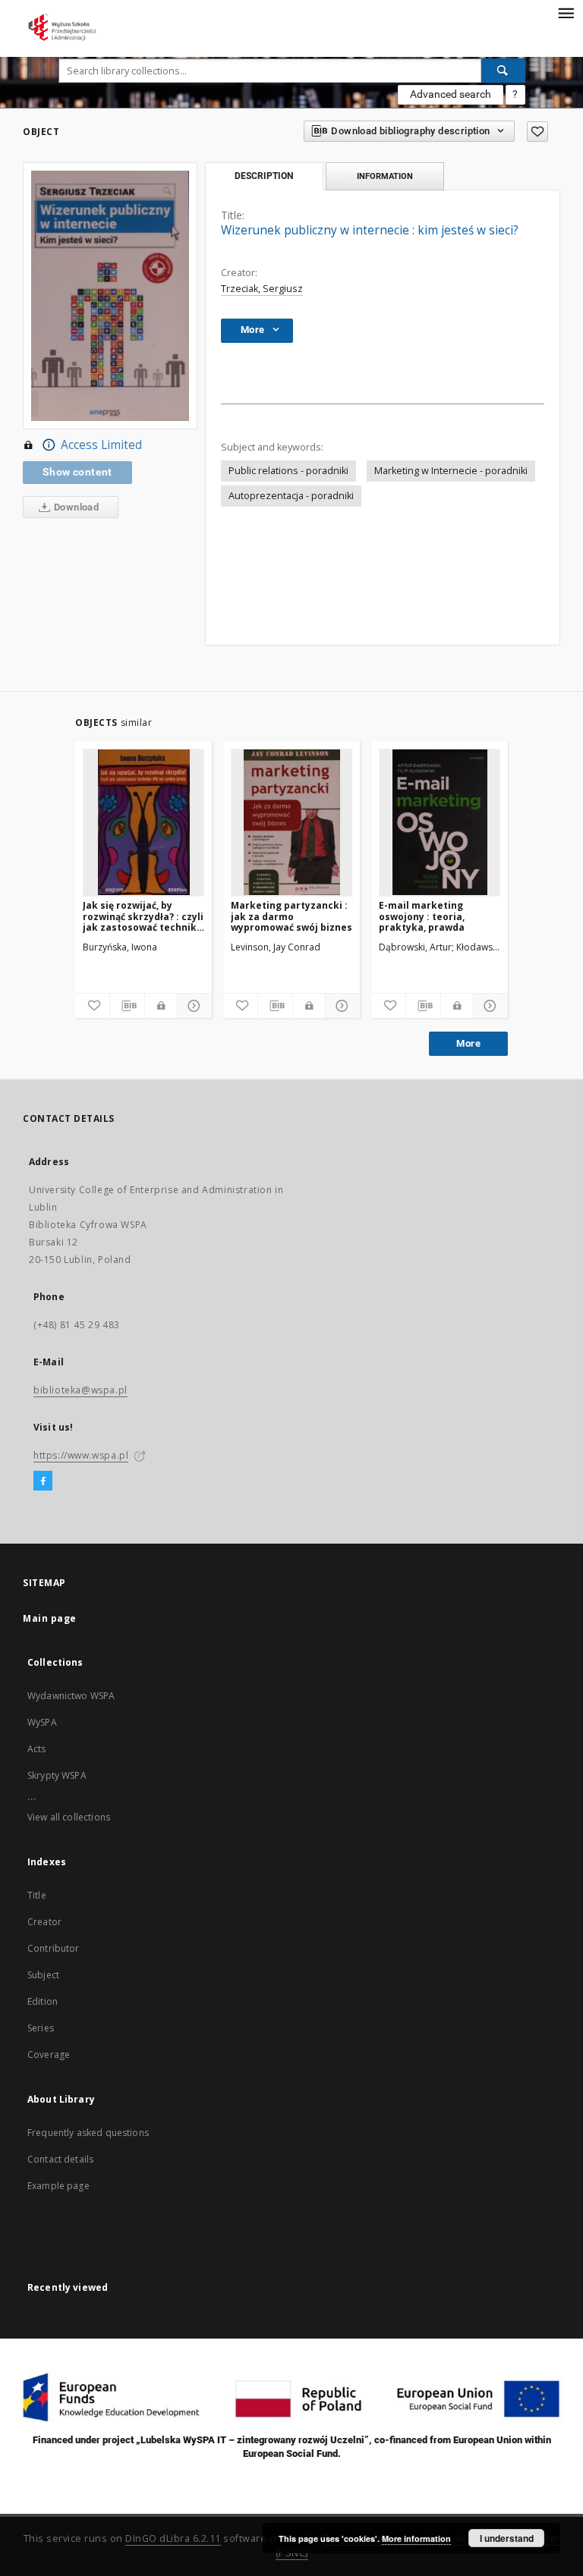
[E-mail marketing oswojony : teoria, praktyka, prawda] (440, 822)
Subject (43, 1975)
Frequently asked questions (88, 2133)
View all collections (69, 1817)
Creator (44, 1922)
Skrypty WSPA (57, 1775)
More (468, 1043)
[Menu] (566, 12)
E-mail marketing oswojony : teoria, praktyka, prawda (422, 916)
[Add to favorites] (537, 132)
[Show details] (192, 1006)
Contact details (60, 2159)
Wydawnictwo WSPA (71, 1696)
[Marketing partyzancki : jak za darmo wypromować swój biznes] (291, 822)
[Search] (503, 71)
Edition (43, 2001)
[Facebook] (43, 1481)
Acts (37, 1749)
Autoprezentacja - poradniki (291, 496)
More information (416, 2538)
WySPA (42, 1722)
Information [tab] (385, 176)
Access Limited (101, 445)
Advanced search (451, 94)
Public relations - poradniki (288, 471)
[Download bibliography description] (127, 1006)
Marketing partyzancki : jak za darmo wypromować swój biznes (291, 916)
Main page (50, 1618)
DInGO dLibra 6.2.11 (173, 2538)
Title (37, 1895)
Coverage (49, 2055)
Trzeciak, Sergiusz (262, 289)
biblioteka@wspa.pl (80, 1390)
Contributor (54, 1948)
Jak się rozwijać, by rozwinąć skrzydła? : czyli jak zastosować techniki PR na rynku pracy (143, 916)
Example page (58, 2186)
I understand (507, 2538)
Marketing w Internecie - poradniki (451, 471)
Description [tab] (264, 176)
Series (41, 2028)
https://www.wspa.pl (81, 1455)
